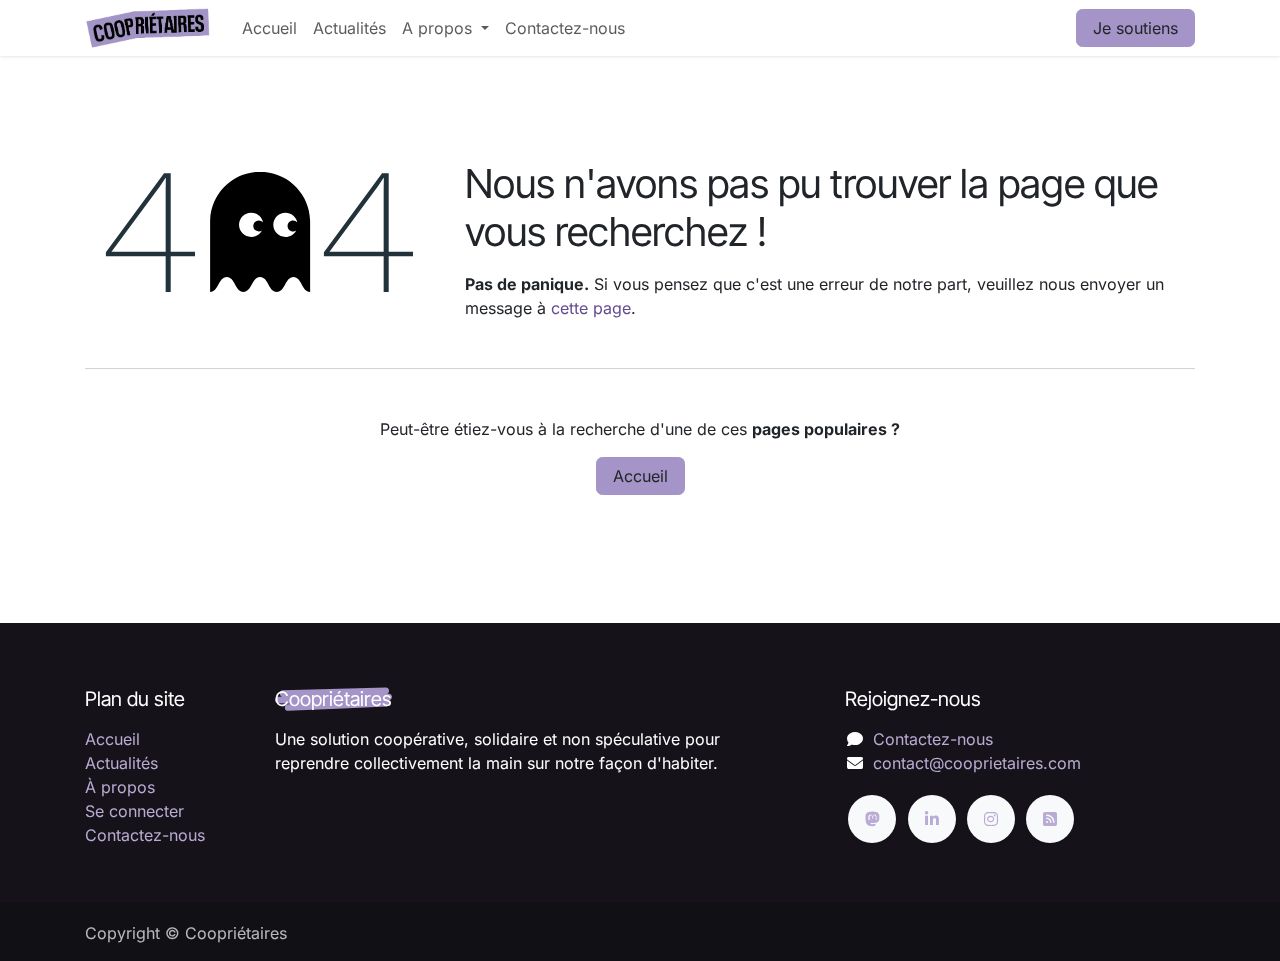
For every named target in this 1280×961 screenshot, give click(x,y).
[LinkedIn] (932, 819)
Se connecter (134, 811)
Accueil (640, 476)
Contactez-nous (145, 835)
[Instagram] (991, 819)
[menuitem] (269, 28)
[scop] (872, 819)
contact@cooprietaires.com (977, 763)
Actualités (121, 763)
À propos (120, 787)
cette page (591, 308)
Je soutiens (1135, 28)
